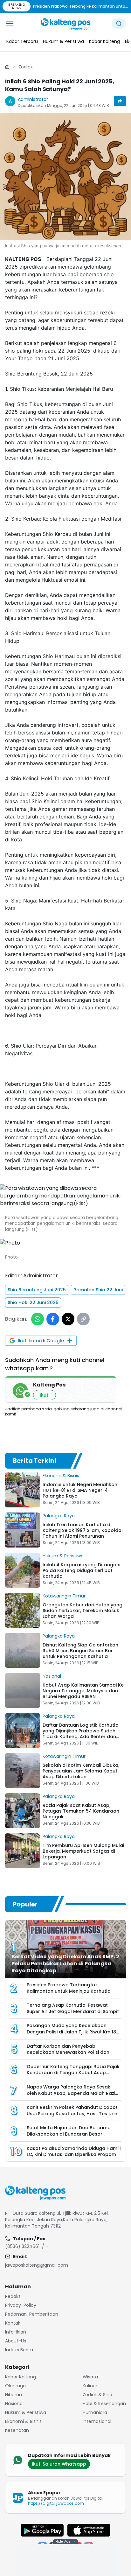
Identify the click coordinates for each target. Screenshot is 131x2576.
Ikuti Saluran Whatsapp (59, 2464)
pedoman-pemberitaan (32, 2314)
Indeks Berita (19, 2350)
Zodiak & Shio (97, 2395)
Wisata (90, 2377)
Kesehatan (17, 2430)
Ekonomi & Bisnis (61, 1476)
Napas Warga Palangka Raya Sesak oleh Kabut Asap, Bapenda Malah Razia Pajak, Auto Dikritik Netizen (72, 2093)
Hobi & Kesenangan (104, 2404)
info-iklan (16, 2332)
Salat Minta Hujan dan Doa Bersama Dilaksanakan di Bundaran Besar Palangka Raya (69, 2134)
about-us (16, 2341)
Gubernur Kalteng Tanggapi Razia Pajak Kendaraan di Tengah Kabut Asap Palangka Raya (73, 2073)
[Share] (120, 101)
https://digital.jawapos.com (56, 2503)
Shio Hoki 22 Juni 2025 (33, 1302)
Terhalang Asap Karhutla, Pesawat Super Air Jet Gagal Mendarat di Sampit (73, 2008)
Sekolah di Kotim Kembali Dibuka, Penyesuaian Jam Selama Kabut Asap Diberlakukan (81, 1771)
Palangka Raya (59, 1516)
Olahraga (15, 2386)
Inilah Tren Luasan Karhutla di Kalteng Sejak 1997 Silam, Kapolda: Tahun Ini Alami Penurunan (83, 1530)
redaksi (13, 2296)
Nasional (52, 1676)
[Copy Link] (83, 1319)
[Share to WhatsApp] (38, 1319)
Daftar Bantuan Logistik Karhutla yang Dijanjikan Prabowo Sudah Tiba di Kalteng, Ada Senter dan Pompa (81, 1734)
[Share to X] (68, 1319)
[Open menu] (10, 24)
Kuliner (90, 2386)
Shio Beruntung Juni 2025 (37, 1290)
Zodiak (26, 67)
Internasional (97, 2421)
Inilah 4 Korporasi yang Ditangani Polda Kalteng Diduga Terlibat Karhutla (81, 1570)
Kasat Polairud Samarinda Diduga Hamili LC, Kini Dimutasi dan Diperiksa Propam (74, 2151)
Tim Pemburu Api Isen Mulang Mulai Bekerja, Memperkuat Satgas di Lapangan (83, 1851)
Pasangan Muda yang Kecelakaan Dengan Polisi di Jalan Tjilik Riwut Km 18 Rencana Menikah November (71, 2032)
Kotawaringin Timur (64, 1596)
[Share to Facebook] (53, 1319)
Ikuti (45, 1395)
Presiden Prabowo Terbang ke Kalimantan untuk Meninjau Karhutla (69, 1988)
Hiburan (14, 2395)
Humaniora (95, 2412)
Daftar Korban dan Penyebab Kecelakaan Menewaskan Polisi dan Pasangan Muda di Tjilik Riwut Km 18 (68, 2052)
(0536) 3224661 (22, 2246)
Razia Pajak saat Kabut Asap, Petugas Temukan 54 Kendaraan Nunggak (81, 1811)
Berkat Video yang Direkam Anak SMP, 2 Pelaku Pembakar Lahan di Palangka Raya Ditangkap (65, 1964)
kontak (13, 2323)
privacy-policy (21, 2305)
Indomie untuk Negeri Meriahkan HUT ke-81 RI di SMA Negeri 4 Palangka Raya (80, 1490)
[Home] (7, 67)
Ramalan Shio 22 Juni (98, 1290)
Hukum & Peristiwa (63, 1556)
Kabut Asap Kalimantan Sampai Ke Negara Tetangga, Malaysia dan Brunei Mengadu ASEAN (83, 1691)
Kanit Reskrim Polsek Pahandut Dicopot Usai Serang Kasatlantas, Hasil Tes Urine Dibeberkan (73, 2113)
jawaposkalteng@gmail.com (37, 2265)
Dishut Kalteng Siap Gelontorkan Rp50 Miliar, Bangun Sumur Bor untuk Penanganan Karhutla (80, 1651)
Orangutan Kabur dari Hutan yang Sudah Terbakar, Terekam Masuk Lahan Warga (83, 1611)
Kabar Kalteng (21, 2377)
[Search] (119, 24)
